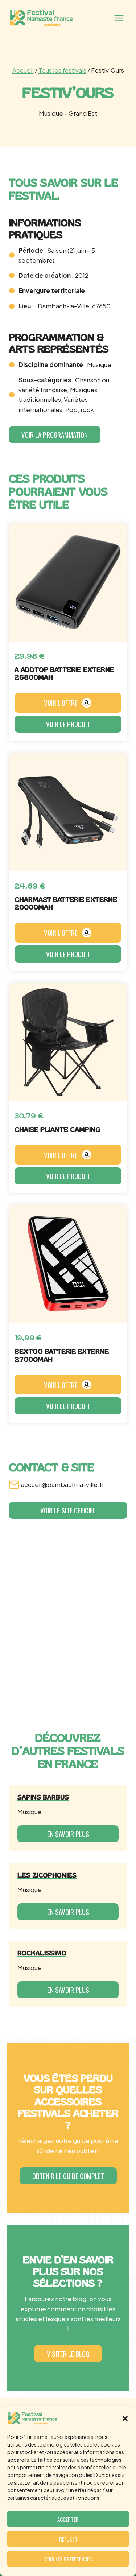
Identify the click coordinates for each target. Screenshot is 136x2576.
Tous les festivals (62, 70)
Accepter (68, 2519)
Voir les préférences (68, 2559)
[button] (125, 2419)
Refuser (68, 2539)
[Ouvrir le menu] (119, 18)
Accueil (23, 70)
